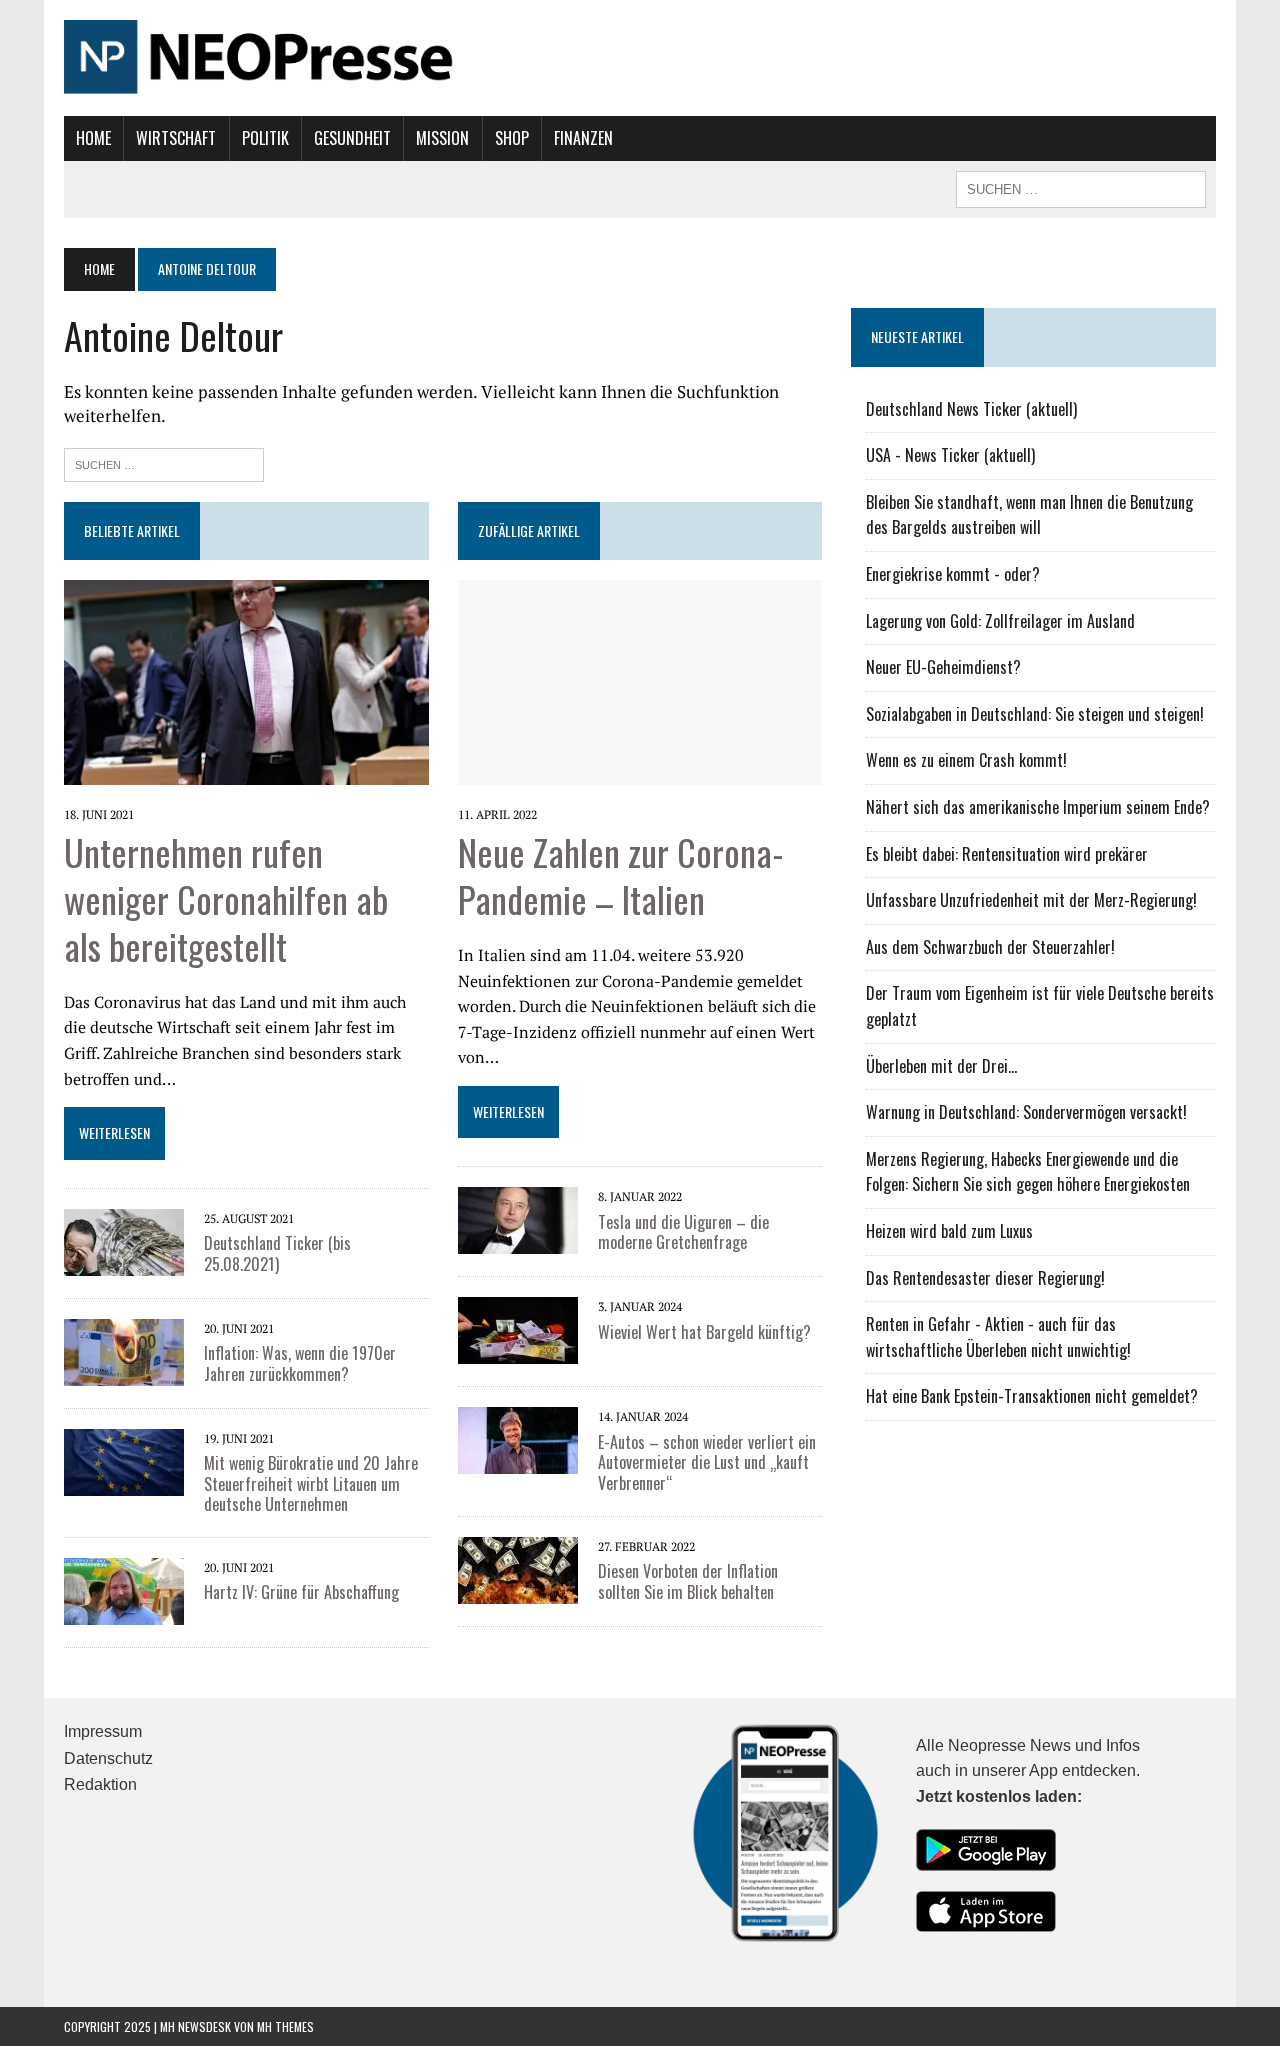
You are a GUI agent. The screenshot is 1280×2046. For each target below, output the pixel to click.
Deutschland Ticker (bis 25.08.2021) (277, 1253)
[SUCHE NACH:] (1081, 187)
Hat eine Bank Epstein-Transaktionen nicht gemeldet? (1032, 1396)
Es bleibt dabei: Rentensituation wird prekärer (1007, 854)
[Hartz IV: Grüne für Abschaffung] (124, 1590)
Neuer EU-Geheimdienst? (943, 667)
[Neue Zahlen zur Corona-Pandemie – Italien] (640, 681)
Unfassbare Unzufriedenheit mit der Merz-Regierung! (1031, 900)
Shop (512, 138)
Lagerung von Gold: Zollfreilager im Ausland (1000, 621)
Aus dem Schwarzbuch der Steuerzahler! (990, 947)
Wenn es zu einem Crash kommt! (966, 760)
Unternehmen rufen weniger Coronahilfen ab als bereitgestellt (226, 898)
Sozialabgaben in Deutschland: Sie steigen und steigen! (1035, 714)
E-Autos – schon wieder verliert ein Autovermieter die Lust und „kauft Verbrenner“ (707, 1463)
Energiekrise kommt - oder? (953, 574)
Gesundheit (352, 138)
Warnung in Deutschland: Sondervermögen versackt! (1026, 1112)
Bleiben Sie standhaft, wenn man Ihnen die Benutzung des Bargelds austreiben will (1029, 515)
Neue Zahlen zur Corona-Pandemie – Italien (621, 875)
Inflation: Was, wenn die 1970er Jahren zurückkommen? (300, 1363)
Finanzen (583, 138)
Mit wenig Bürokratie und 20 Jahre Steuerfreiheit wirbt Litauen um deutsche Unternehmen (311, 1484)
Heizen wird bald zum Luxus (949, 1231)
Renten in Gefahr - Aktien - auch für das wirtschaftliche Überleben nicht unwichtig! (998, 1337)
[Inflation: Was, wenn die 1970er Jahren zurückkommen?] (124, 1350)
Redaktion (100, 1784)
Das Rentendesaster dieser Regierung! (985, 1278)
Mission (442, 138)
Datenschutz (108, 1758)
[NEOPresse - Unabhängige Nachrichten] (640, 58)
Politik (265, 138)
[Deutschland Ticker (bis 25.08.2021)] (124, 1240)
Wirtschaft (176, 138)
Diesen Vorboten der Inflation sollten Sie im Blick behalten (688, 1581)
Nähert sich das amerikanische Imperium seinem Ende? (1038, 807)
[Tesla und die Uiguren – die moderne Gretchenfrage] (518, 1219)
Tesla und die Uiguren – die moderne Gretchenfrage (683, 1232)
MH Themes (285, 2026)
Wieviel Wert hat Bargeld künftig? (704, 1332)
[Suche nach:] (164, 462)
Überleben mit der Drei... (941, 1066)
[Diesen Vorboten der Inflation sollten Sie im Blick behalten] (518, 1568)
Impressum (103, 1731)
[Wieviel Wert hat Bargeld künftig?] (518, 1329)
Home (93, 138)
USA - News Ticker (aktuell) (950, 455)
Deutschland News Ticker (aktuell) (971, 409)
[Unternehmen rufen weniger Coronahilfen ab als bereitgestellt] (246, 681)
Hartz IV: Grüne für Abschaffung (301, 1592)
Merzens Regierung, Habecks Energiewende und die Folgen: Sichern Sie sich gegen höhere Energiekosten (1028, 1172)
